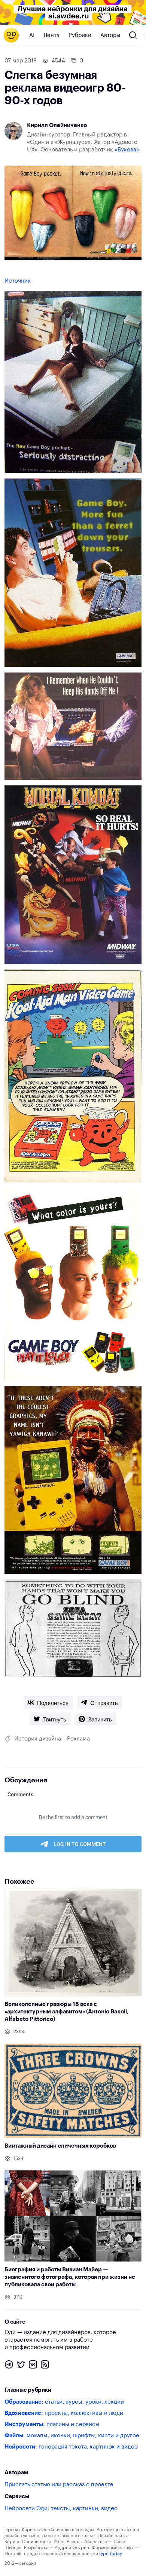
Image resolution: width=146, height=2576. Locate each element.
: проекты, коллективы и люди (64, 2413)
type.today (110, 2554)
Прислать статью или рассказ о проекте (59, 2485)
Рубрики (80, 35)
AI (32, 35)
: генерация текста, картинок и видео (71, 2447)
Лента (51, 35)
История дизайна (38, 1739)
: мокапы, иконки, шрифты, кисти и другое (72, 2436)
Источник (18, 281)
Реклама (78, 1739)
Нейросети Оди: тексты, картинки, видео (61, 2509)
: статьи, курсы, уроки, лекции (64, 2402)
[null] (48, 1702)
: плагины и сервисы (52, 2424)
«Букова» (127, 150)
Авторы (110, 35)
